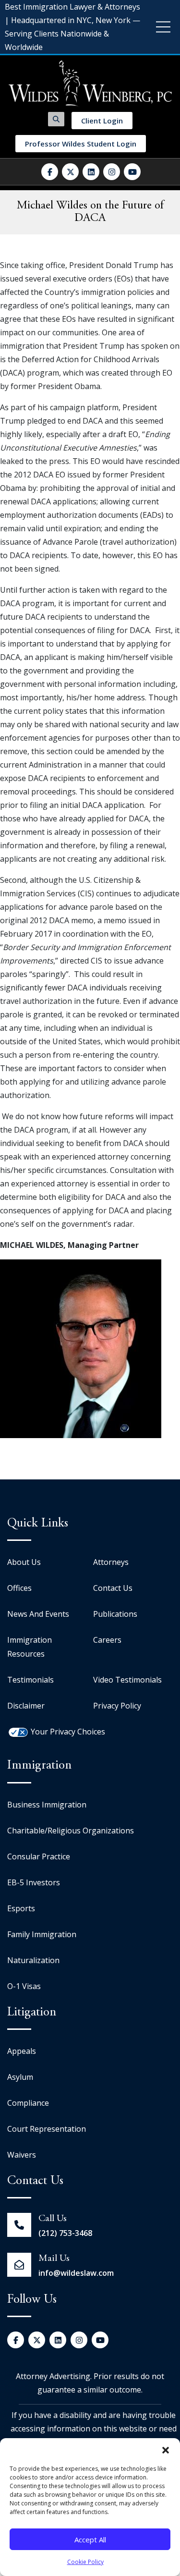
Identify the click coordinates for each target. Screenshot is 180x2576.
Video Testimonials (127, 1680)
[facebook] (50, 172)
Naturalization (33, 1960)
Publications (115, 1614)
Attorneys (111, 1562)
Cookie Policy (85, 2562)
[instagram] (112, 172)
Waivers (22, 2155)
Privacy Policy (117, 1706)
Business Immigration (47, 1805)
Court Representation (47, 2129)
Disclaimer (26, 1706)
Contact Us (113, 1588)
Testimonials (30, 1680)
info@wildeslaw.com (76, 2273)
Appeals (22, 2051)
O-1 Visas (24, 1986)
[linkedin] (91, 172)
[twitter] (70, 172)
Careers (107, 1640)
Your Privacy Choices (68, 1732)
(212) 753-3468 (65, 2233)
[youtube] (132, 172)
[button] (166, 2450)
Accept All (90, 2539)
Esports (21, 1908)
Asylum (20, 2077)
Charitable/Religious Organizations (71, 1831)
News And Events (38, 1614)
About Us (24, 1562)
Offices (19, 1588)
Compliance (28, 2103)
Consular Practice (39, 1856)
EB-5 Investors (34, 1882)
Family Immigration (42, 1934)
